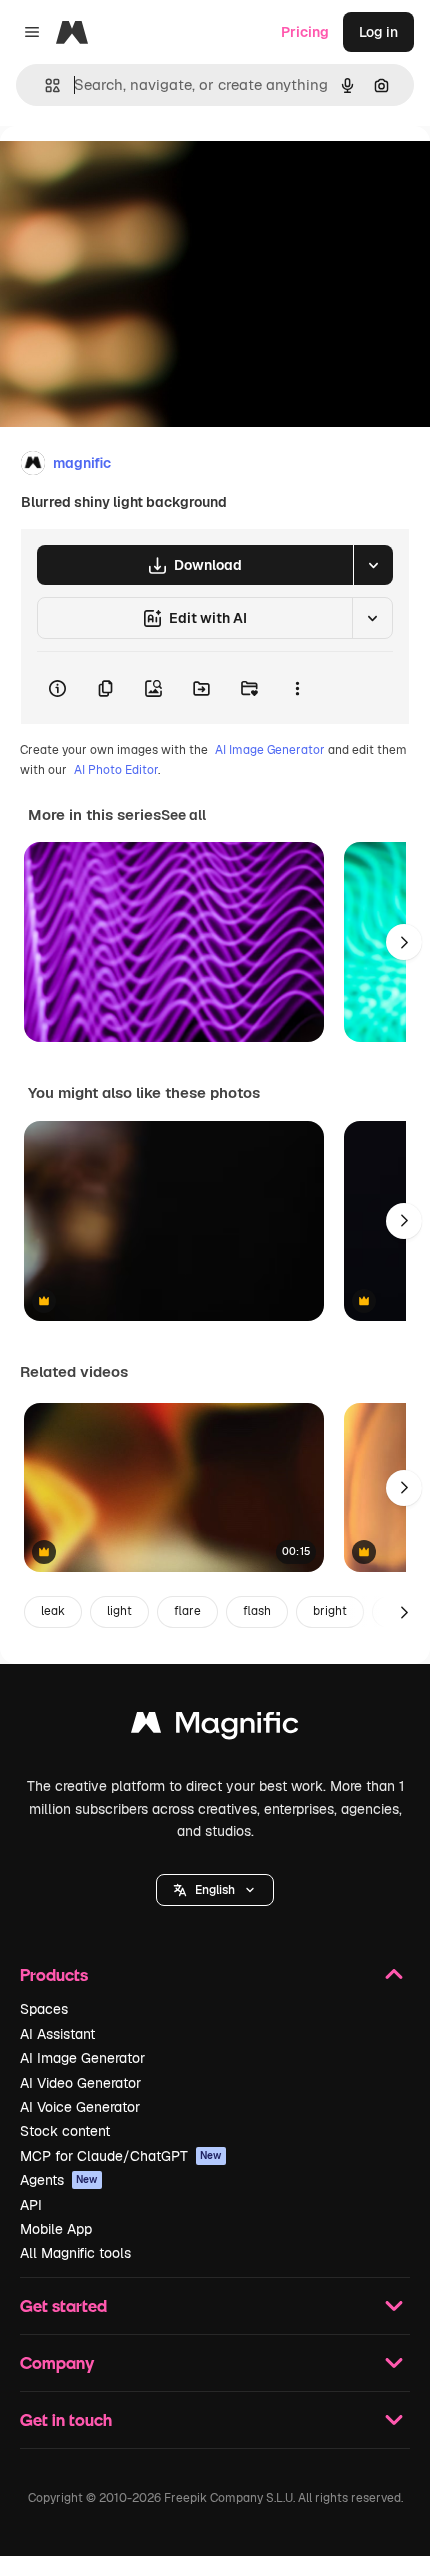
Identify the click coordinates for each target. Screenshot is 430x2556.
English (215, 1890)
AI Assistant (57, 2034)
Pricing (305, 32)
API (31, 2205)
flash (257, 1611)
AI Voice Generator (80, 2107)
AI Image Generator (270, 750)
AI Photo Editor (116, 770)
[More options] (297, 688)
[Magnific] (215, 1727)
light (119, 1611)
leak (53, 1611)
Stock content (65, 2131)
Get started (63, 2305)
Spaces (44, 2009)
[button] (215, 1890)
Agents (59, 2180)
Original (128, 171)
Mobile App (56, 2229)
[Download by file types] (373, 565)
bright (330, 1611)
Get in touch (66, 2419)
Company (57, 2362)
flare (187, 1611)
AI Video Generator (80, 2083)
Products (54, 1974)
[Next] (404, 942)
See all (183, 815)
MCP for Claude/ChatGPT (121, 2156)
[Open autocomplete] (44, 85)
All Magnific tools (75, 2253)
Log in (378, 32)
